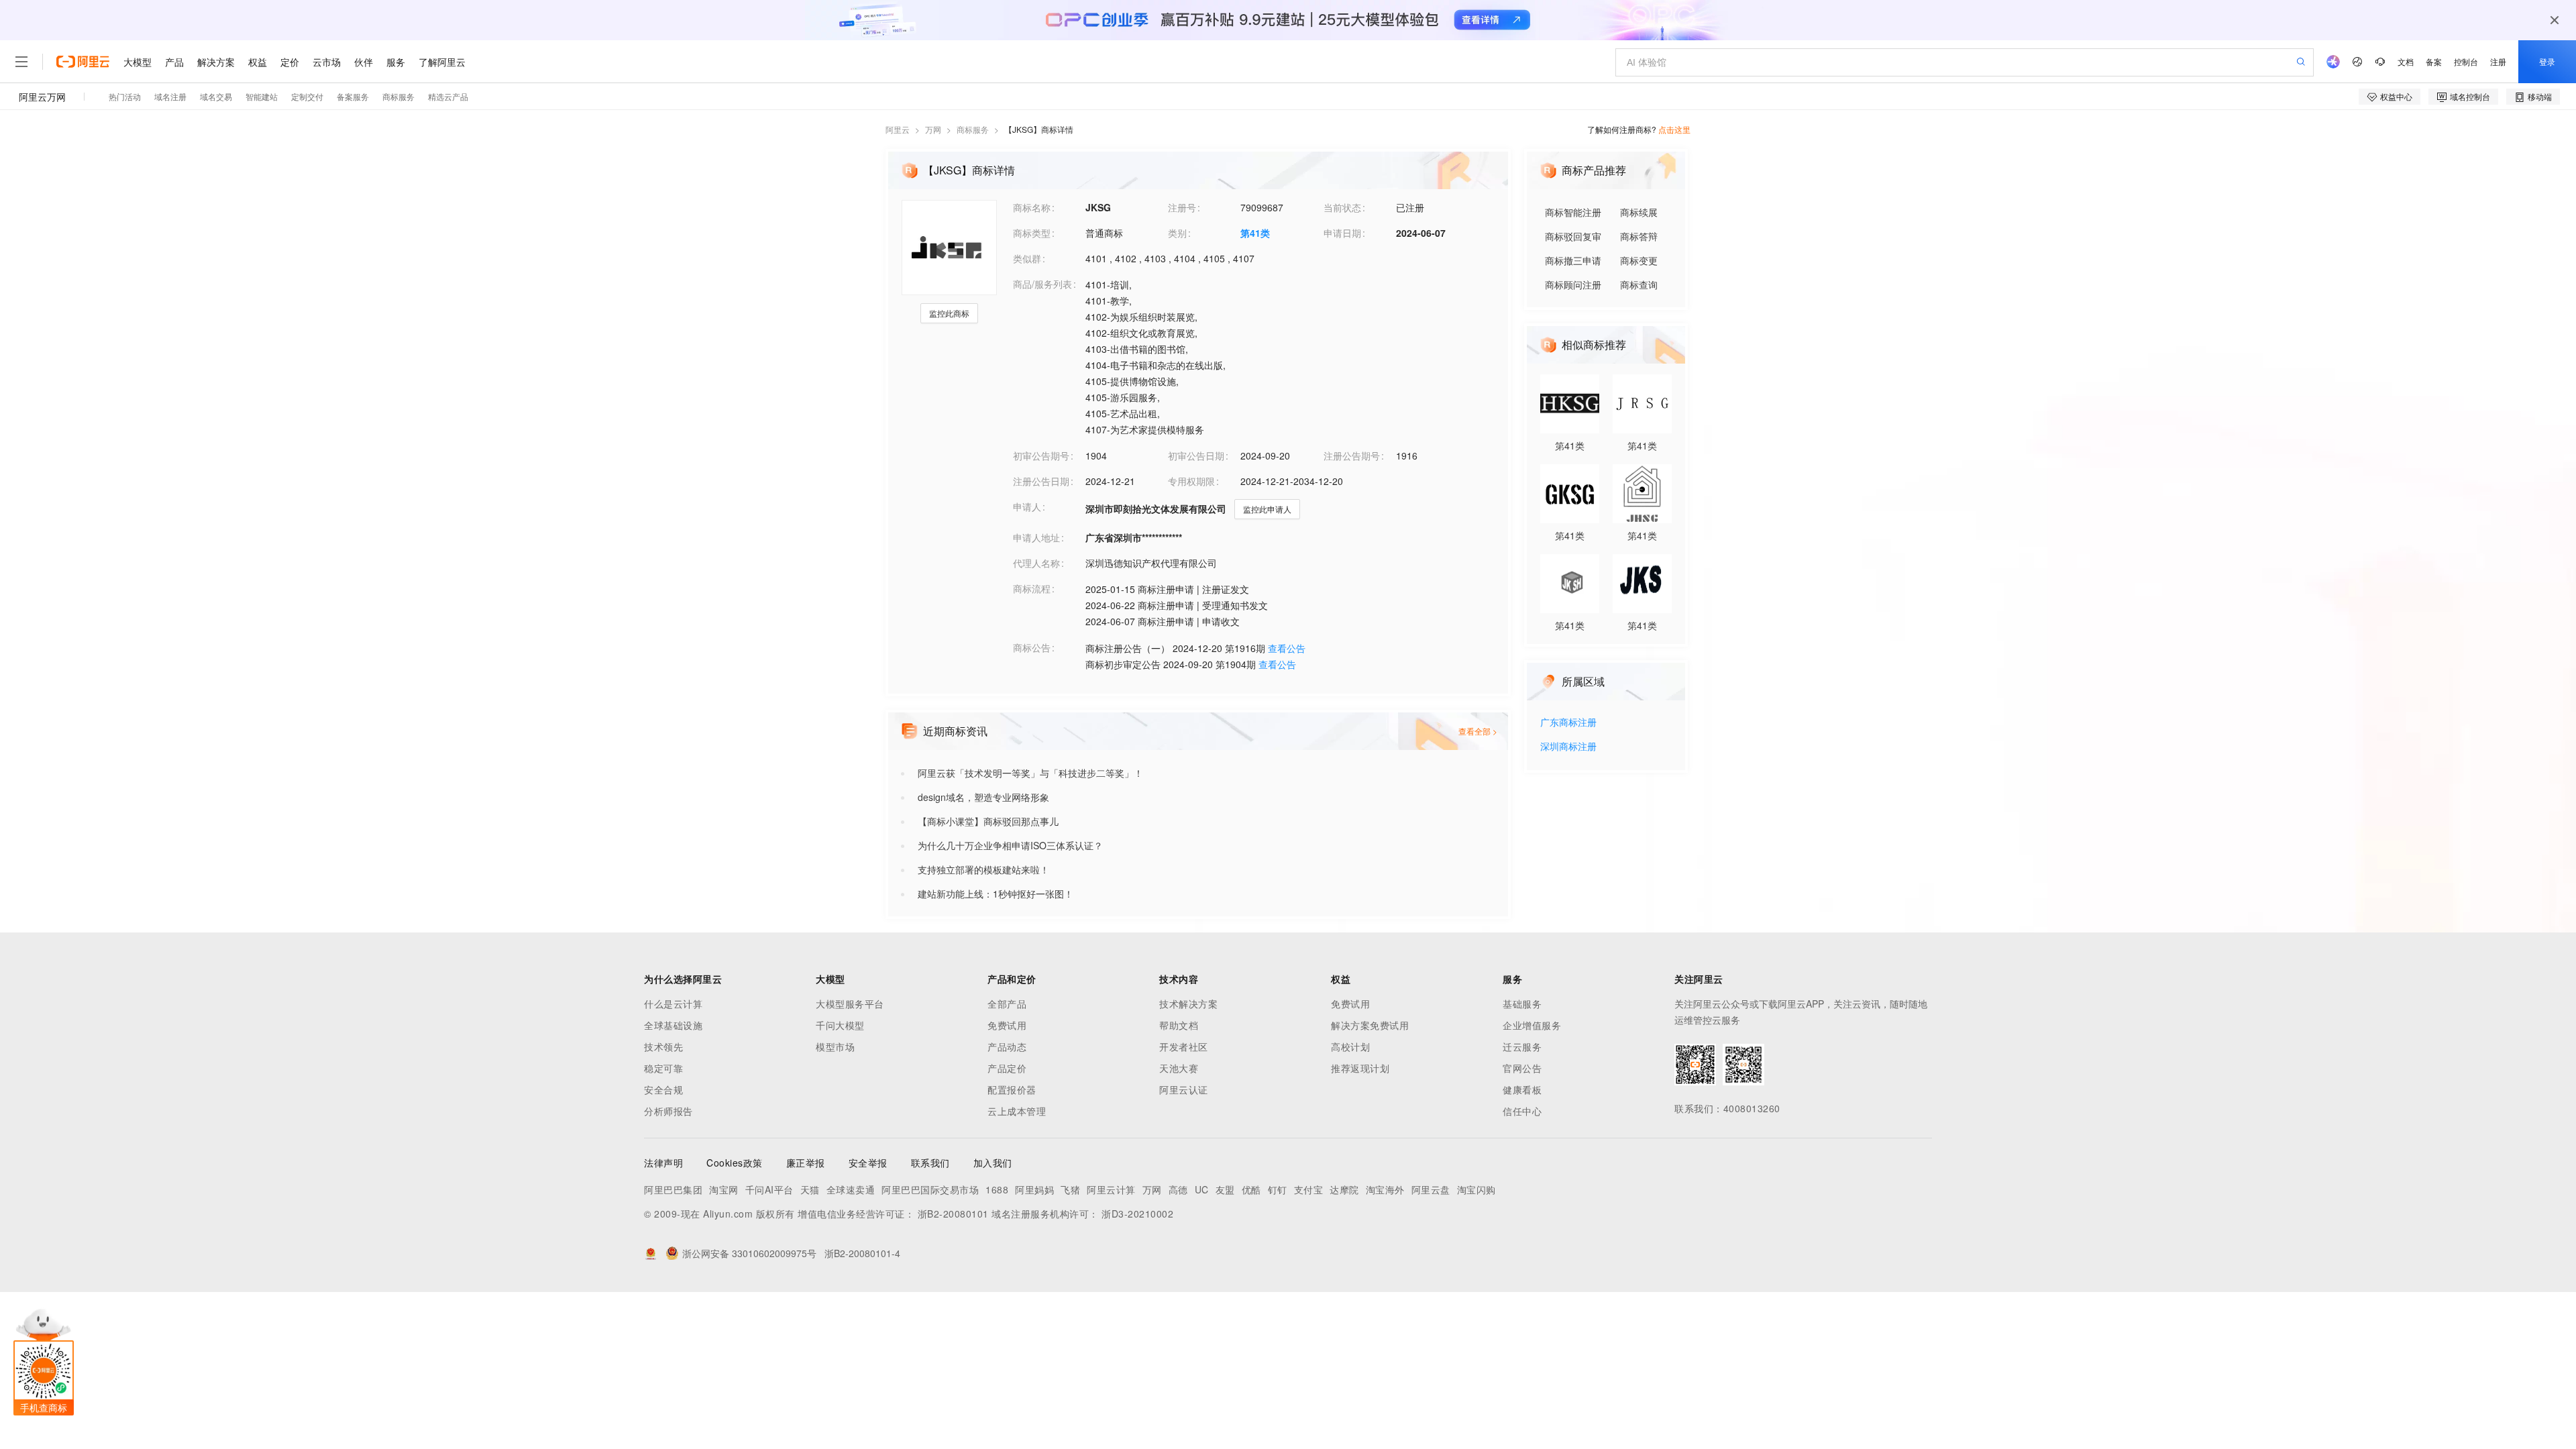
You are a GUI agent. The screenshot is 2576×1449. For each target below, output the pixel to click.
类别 (1177, 233)
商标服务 (973, 129)
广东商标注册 (1568, 723)
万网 (933, 129)
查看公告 (1287, 648)
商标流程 (1032, 588)
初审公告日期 (1196, 455)
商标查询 (1639, 284)
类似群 (1027, 258)
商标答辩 (1639, 236)
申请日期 (1342, 233)
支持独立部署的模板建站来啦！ (983, 869)
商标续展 (1639, 212)
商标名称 (1032, 207)
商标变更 (1639, 260)
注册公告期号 (1352, 455)
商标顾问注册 (1573, 284)
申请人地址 (1036, 537)
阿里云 (898, 129)
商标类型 (1032, 233)
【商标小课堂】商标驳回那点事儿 (988, 821)
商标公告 (1032, 647)
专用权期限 (1191, 481)
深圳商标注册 (1568, 747)
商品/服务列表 (1042, 284)
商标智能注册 (1573, 212)
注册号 (1182, 207)
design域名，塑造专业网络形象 (983, 797)
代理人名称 (1036, 563)
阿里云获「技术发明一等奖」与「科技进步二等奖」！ (1030, 773)
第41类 (1255, 233)
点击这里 (1674, 129)
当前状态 (1342, 207)
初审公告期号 (1041, 455)
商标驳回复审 (1573, 236)
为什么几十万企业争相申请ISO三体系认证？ (1010, 845)
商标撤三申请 (1573, 260)
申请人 (1027, 506)
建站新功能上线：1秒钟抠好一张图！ (996, 894)
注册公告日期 (1041, 481)
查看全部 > (1478, 731)
